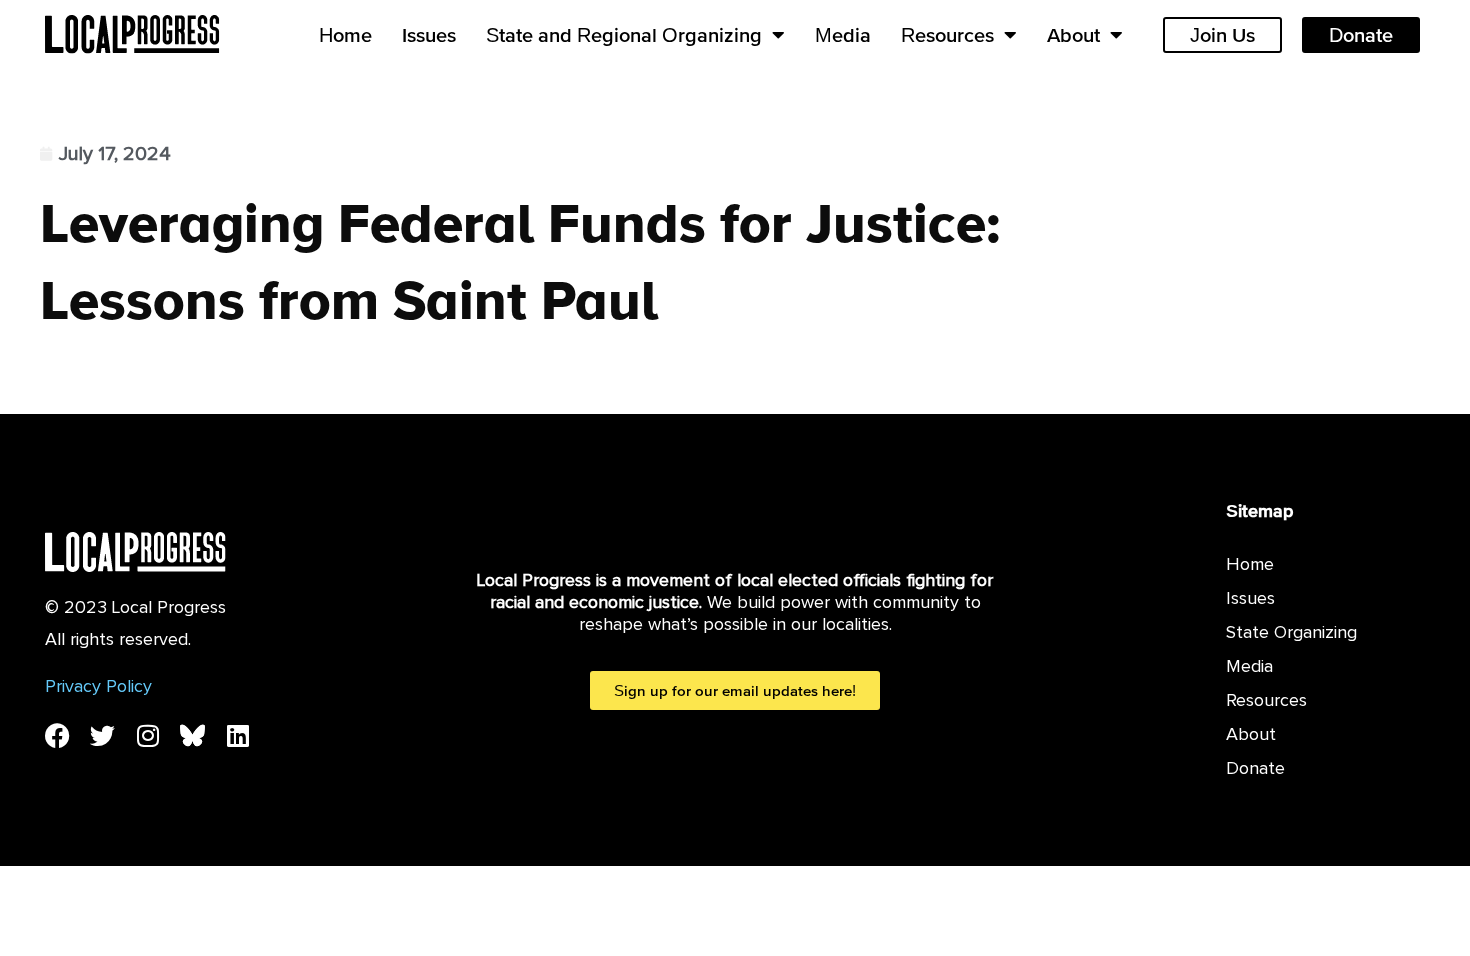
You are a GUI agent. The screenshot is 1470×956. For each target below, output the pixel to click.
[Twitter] (102, 735)
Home (345, 35)
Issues (429, 35)
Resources (947, 35)
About (1073, 35)
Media (843, 35)
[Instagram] (147, 735)
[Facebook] (57, 735)
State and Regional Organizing (624, 35)
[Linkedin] (237, 735)
